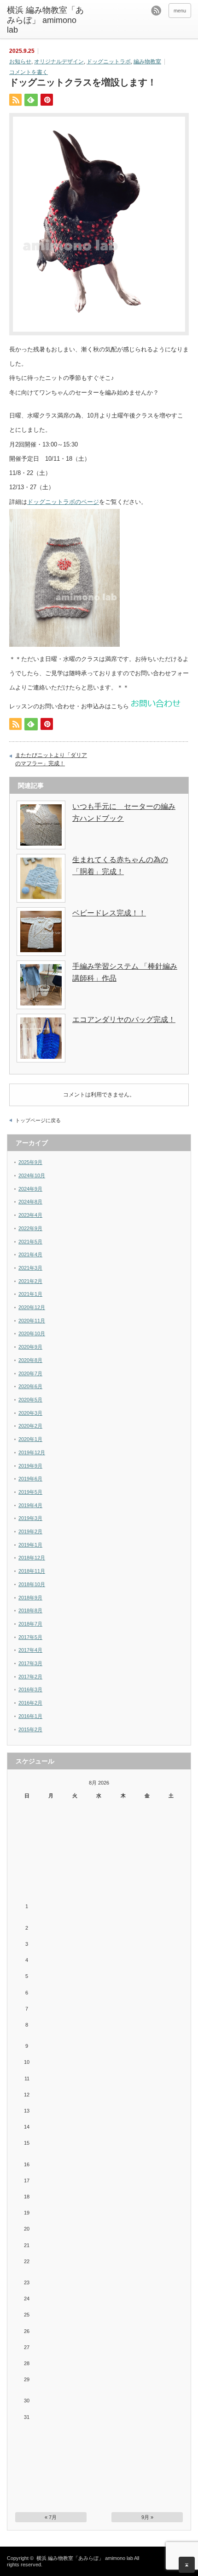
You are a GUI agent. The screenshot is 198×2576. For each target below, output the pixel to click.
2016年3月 (30, 1689)
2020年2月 (30, 1426)
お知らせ (20, 62)
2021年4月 (30, 1254)
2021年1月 (30, 1294)
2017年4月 (30, 1650)
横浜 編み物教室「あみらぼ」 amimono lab (85, 2558)
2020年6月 (30, 1386)
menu (180, 11)
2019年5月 (30, 1492)
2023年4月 (30, 1215)
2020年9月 (30, 1347)
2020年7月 (30, 1373)
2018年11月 (32, 1571)
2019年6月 (30, 1479)
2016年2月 (30, 1703)
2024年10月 (32, 1175)
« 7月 (51, 2517)
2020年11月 (32, 1321)
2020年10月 (32, 1333)
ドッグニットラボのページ (63, 502)
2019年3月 (30, 1518)
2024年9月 (30, 1189)
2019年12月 (32, 1452)
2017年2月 (30, 1677)
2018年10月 (32, 1584)
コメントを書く (29, 72)
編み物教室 (147, 62)
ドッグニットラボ (109, 62)
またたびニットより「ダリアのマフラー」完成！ (51, 759)
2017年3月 (30, 1663)
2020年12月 (32, 1307)
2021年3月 (30, 1268)
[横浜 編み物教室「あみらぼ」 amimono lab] (47, 20)
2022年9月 (30, 1228)
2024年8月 (30, 1202)
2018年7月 (30, 1624)
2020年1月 (30, 1439)
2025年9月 (30, 1162)
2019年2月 (30, 1531)
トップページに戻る (38, 1120)
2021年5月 (30, 1242)
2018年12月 (32, 1558)
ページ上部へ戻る (187, 2565)
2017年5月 (30, 1637)
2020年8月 (30, 1360)
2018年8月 (30, 1610)
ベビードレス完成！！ (109, 913)
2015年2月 (30, 1729)
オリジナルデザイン (59, 62)
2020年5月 (30, 1400)
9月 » (147, 2517)
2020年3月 (30, 1413)
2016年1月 (30, 1716)
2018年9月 (30, 1598)
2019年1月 (30, 1545)
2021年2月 (30, 1281)
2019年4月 (30, 1505)
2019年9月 (30, 1466)
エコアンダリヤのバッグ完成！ (124, 1020)
